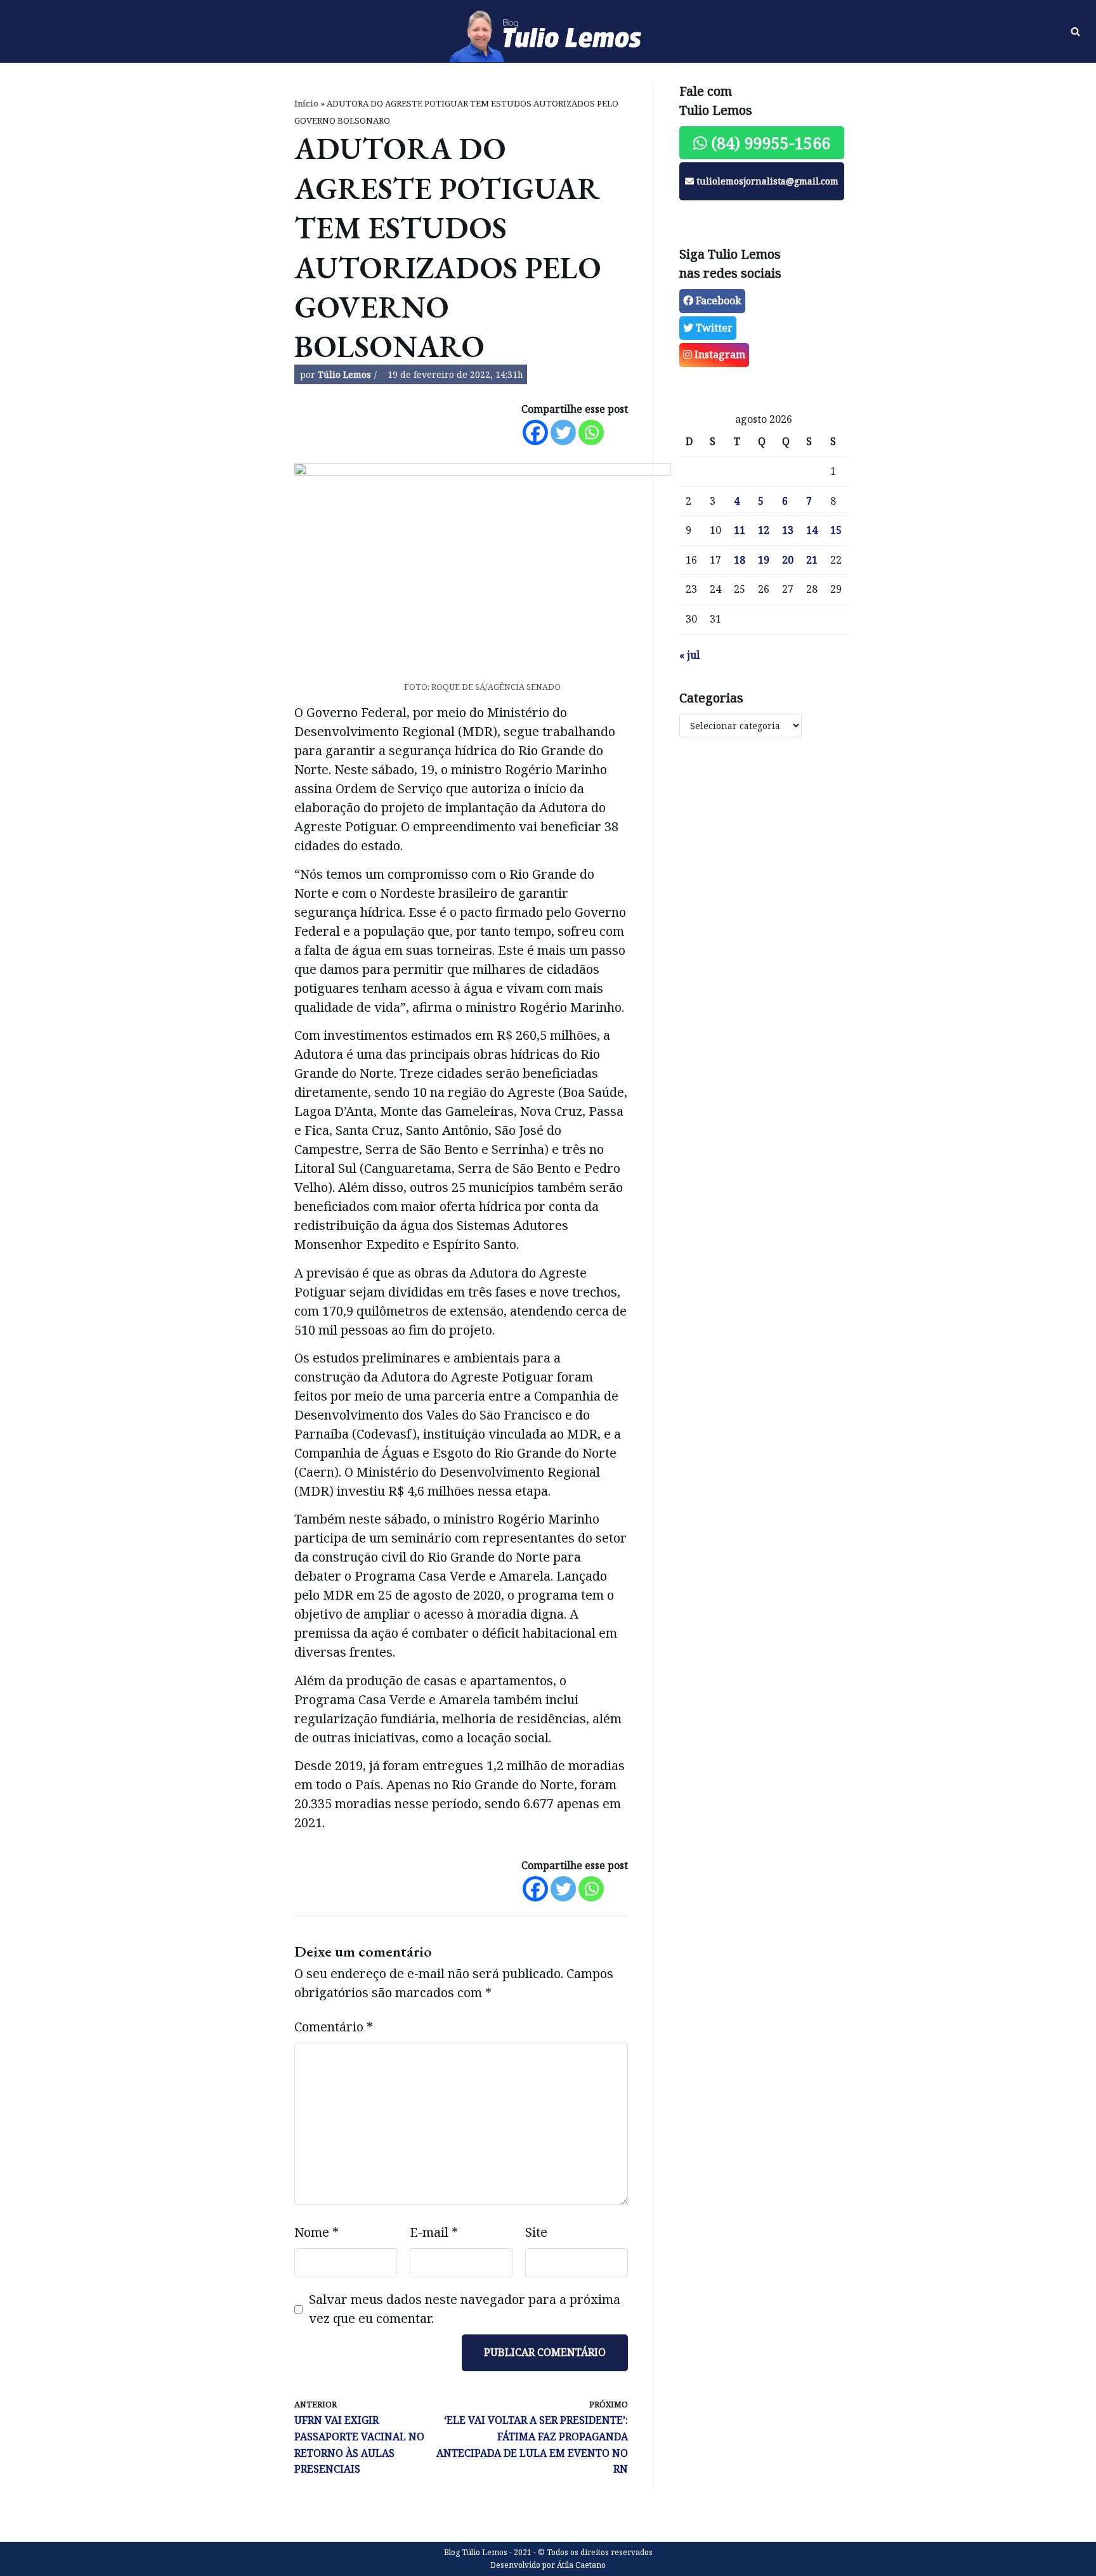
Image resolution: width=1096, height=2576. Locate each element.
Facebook (717, 301)
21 (812, 560)
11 (740, 530)
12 (764, 530)
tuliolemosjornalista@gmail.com (766, 181)
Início (306, 103)
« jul (689, 655)
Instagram (719, 354)
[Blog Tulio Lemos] (548, 32)
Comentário (334, 2027)
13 (788, 530)
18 (740, 560)
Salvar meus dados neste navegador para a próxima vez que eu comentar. (465, 2309)
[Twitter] (563, 432)
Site (536, 2232)
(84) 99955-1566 (769, 143)
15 (836, 530)
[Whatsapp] (591, 432)
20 (788, 560)
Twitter (713, 328)
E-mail (434, 2232)
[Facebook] (535, 432)
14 (812, 530)
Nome (316, 2232)
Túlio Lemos (344, 374)
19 (764, 560)
